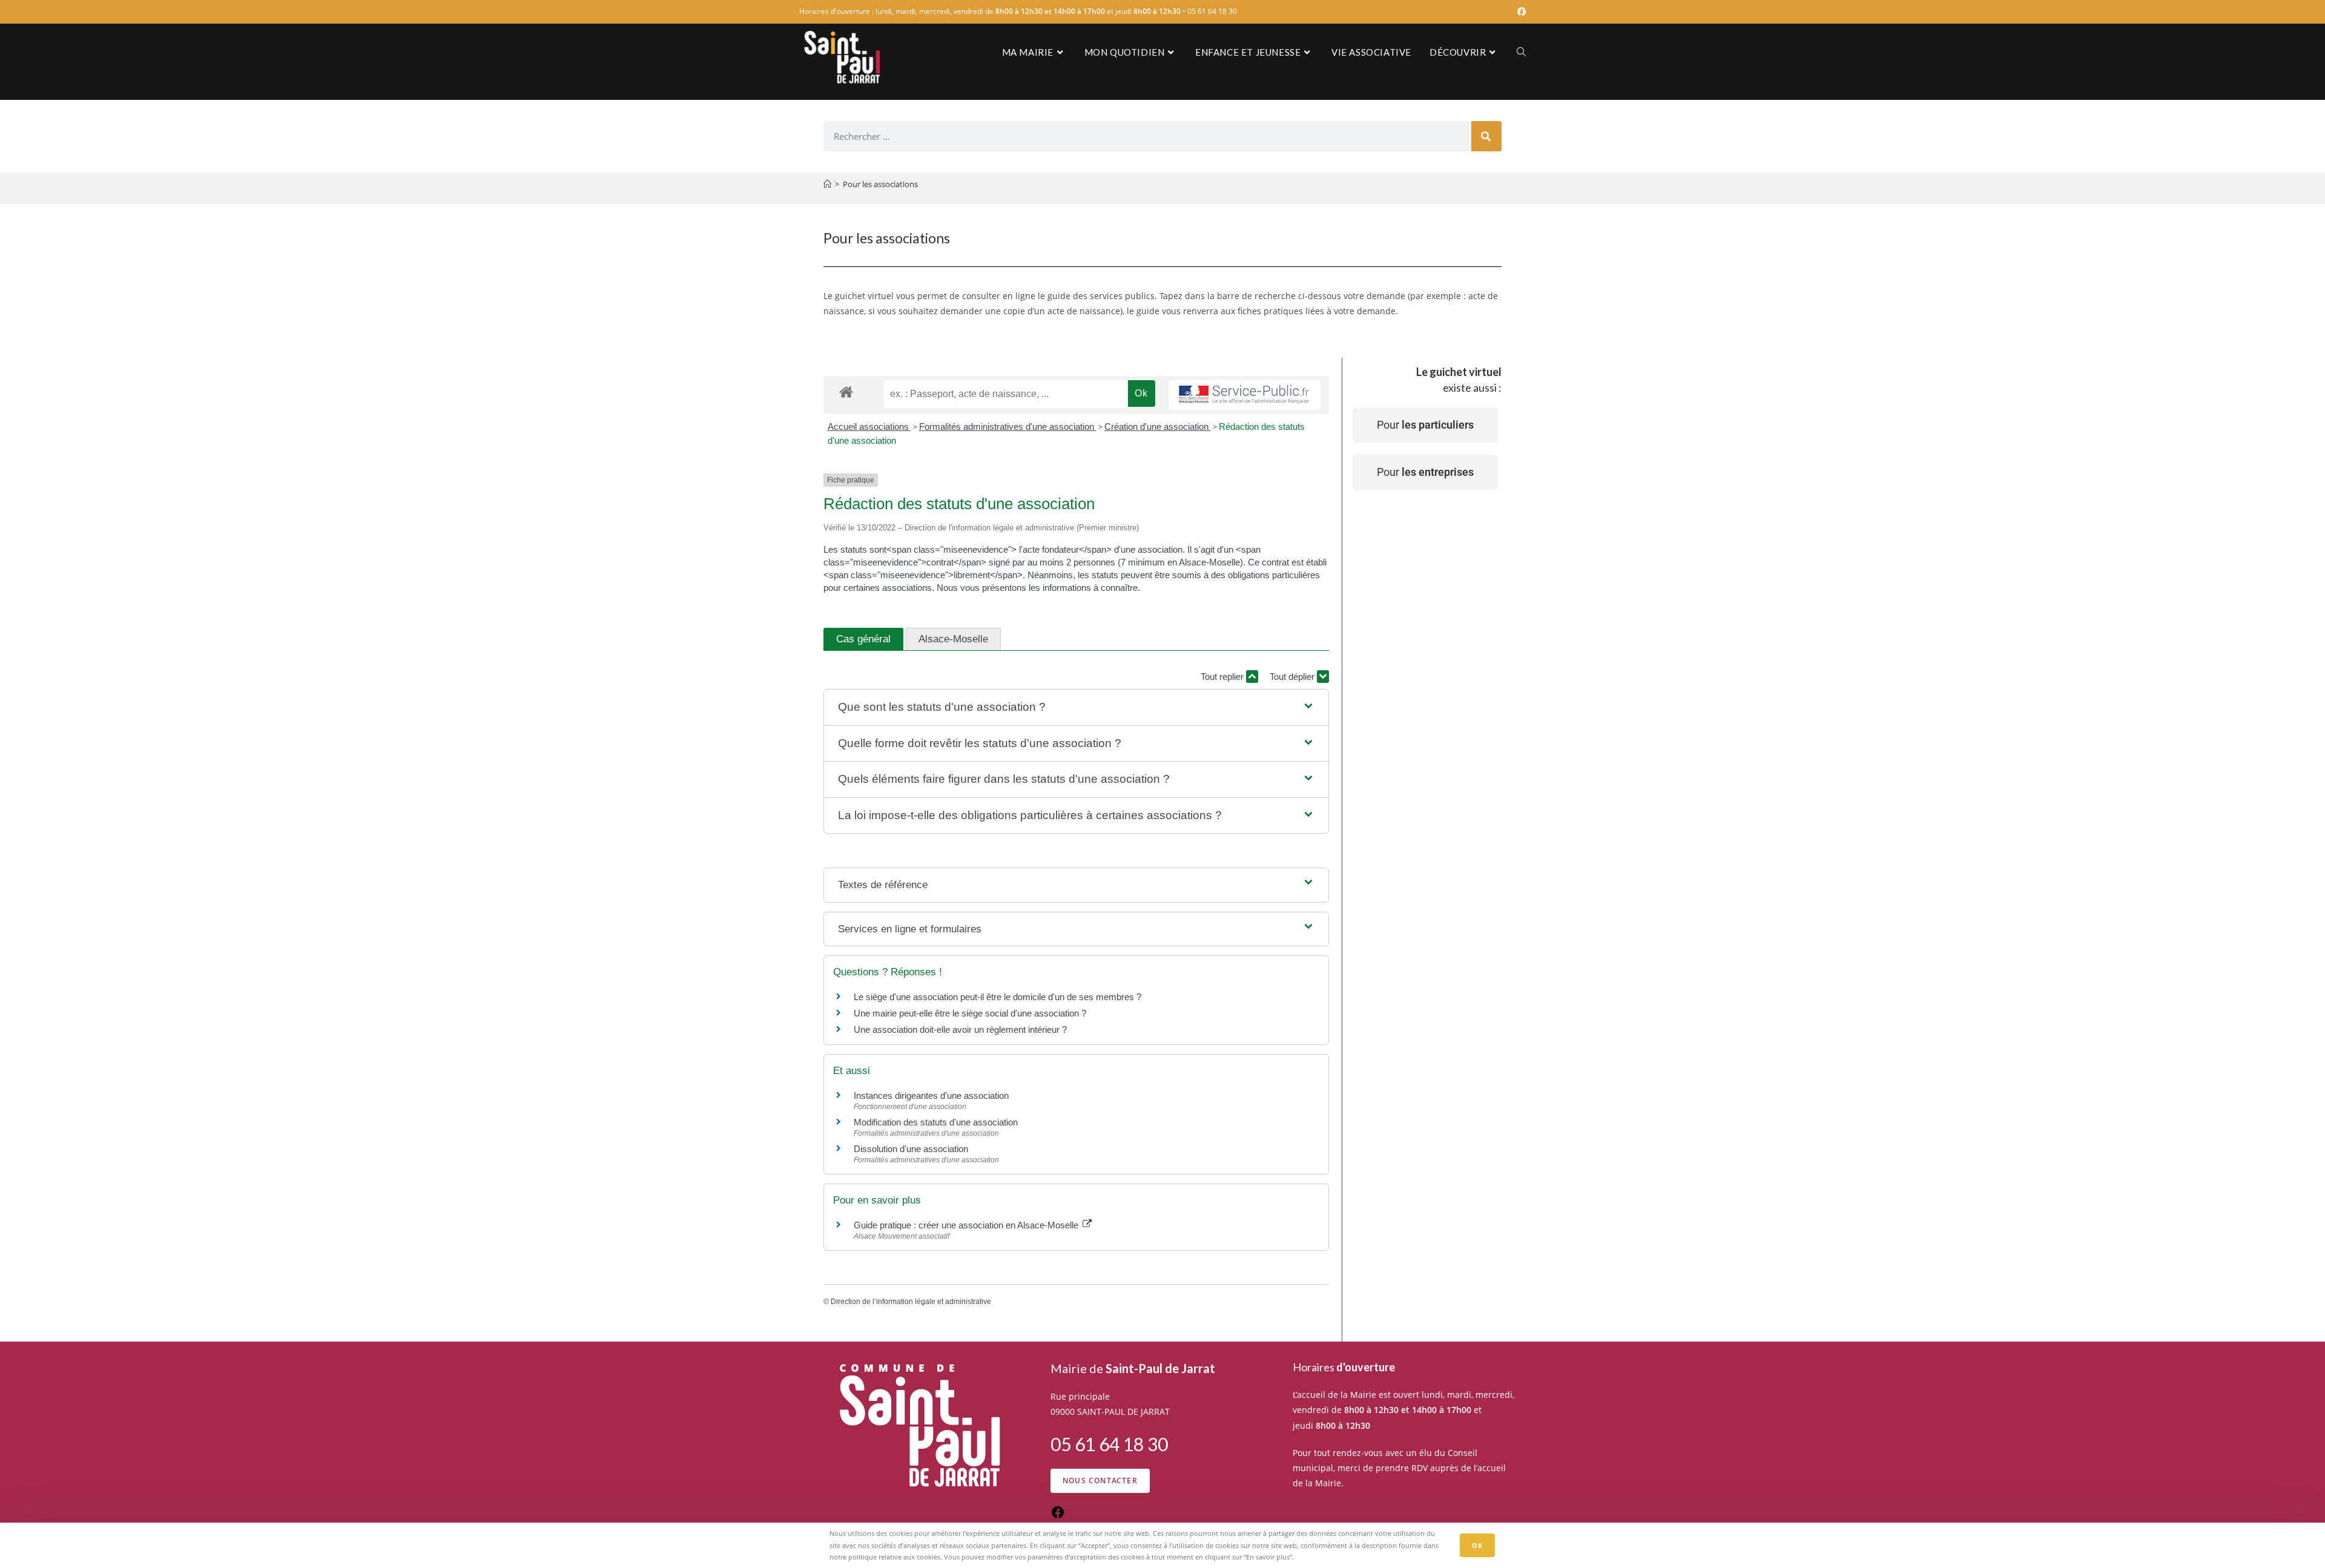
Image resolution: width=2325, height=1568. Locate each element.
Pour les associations (880, 184)
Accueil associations (869, 427)
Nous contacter (1100, 1481)
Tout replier (1223, 677)
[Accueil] (827, 184)
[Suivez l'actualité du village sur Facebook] (1058, 1516)
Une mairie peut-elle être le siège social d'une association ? (970, 1013)
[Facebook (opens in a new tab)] (1520, 12)
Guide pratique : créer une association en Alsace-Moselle (967, 1225)
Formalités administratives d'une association (1008, 427)
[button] (1076, 707)
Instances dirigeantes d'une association (931, 1095)
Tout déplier (1293, 677)
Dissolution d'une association (911, 1149)
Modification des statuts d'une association (936, 1122)
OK (1477, 1545)
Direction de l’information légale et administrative (911, 1302)
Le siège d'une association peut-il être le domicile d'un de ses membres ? (998, 997)
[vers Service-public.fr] (1244, 395)
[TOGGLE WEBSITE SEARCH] (1521, 52)
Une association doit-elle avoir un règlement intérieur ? (960, 1029)
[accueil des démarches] (846, 391)
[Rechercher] (1486, 136)
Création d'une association (1158, 427)
